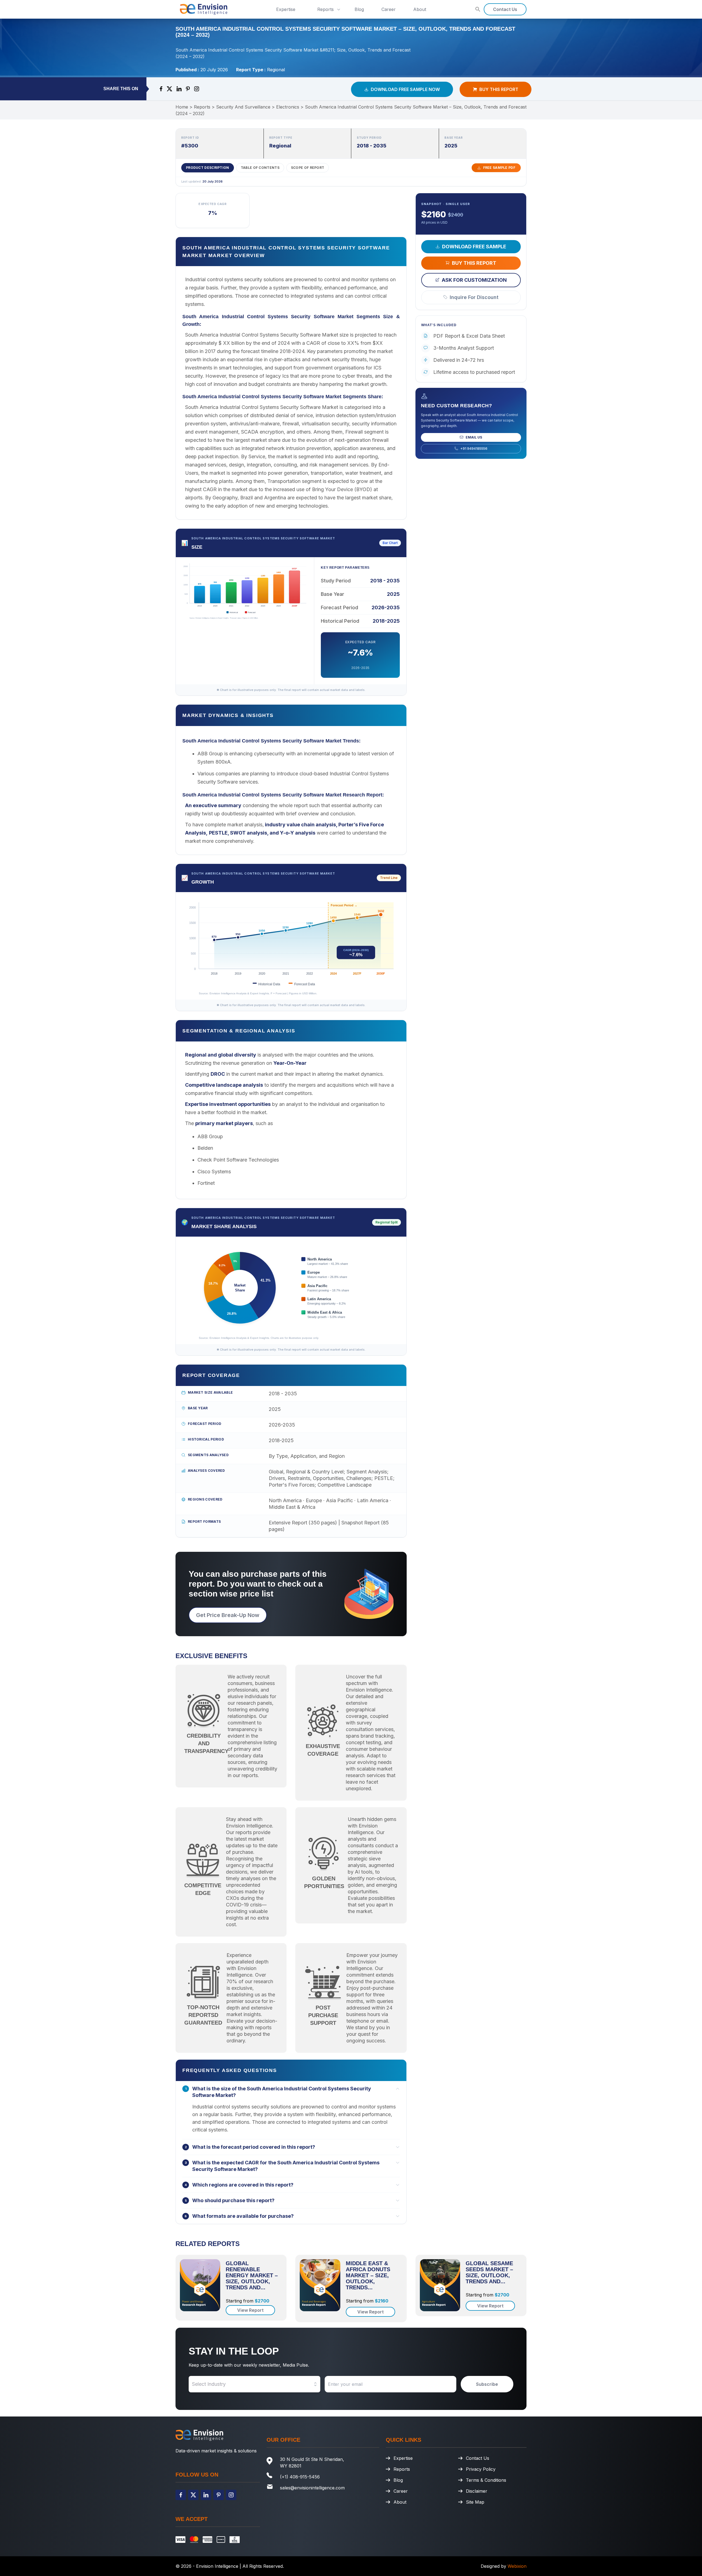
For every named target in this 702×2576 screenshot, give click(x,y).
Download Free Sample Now (405, 89)
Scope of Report (308, 168)
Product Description (208, 168)
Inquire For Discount (474, 297)
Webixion (517, 2566)
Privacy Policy (481, 2469)
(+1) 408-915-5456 (300, 2477)
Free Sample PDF (499, 168)
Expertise (286, 9)
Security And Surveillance (243, 107)
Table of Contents (260, 168)
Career (389, 9)
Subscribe (487, 2384)
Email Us (474, 437)
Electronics (288, 107)
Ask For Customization (474, 280)
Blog (359, 9)
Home (182, 107)
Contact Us (505, 9)
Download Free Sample (474, 246)
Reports (325, 9)
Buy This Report (499, 89)
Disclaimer (477, 2491)
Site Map (475, 2502)
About (420, 9)
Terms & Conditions (486, 2480)
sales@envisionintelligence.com (312, 2488)
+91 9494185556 (474, 448)
